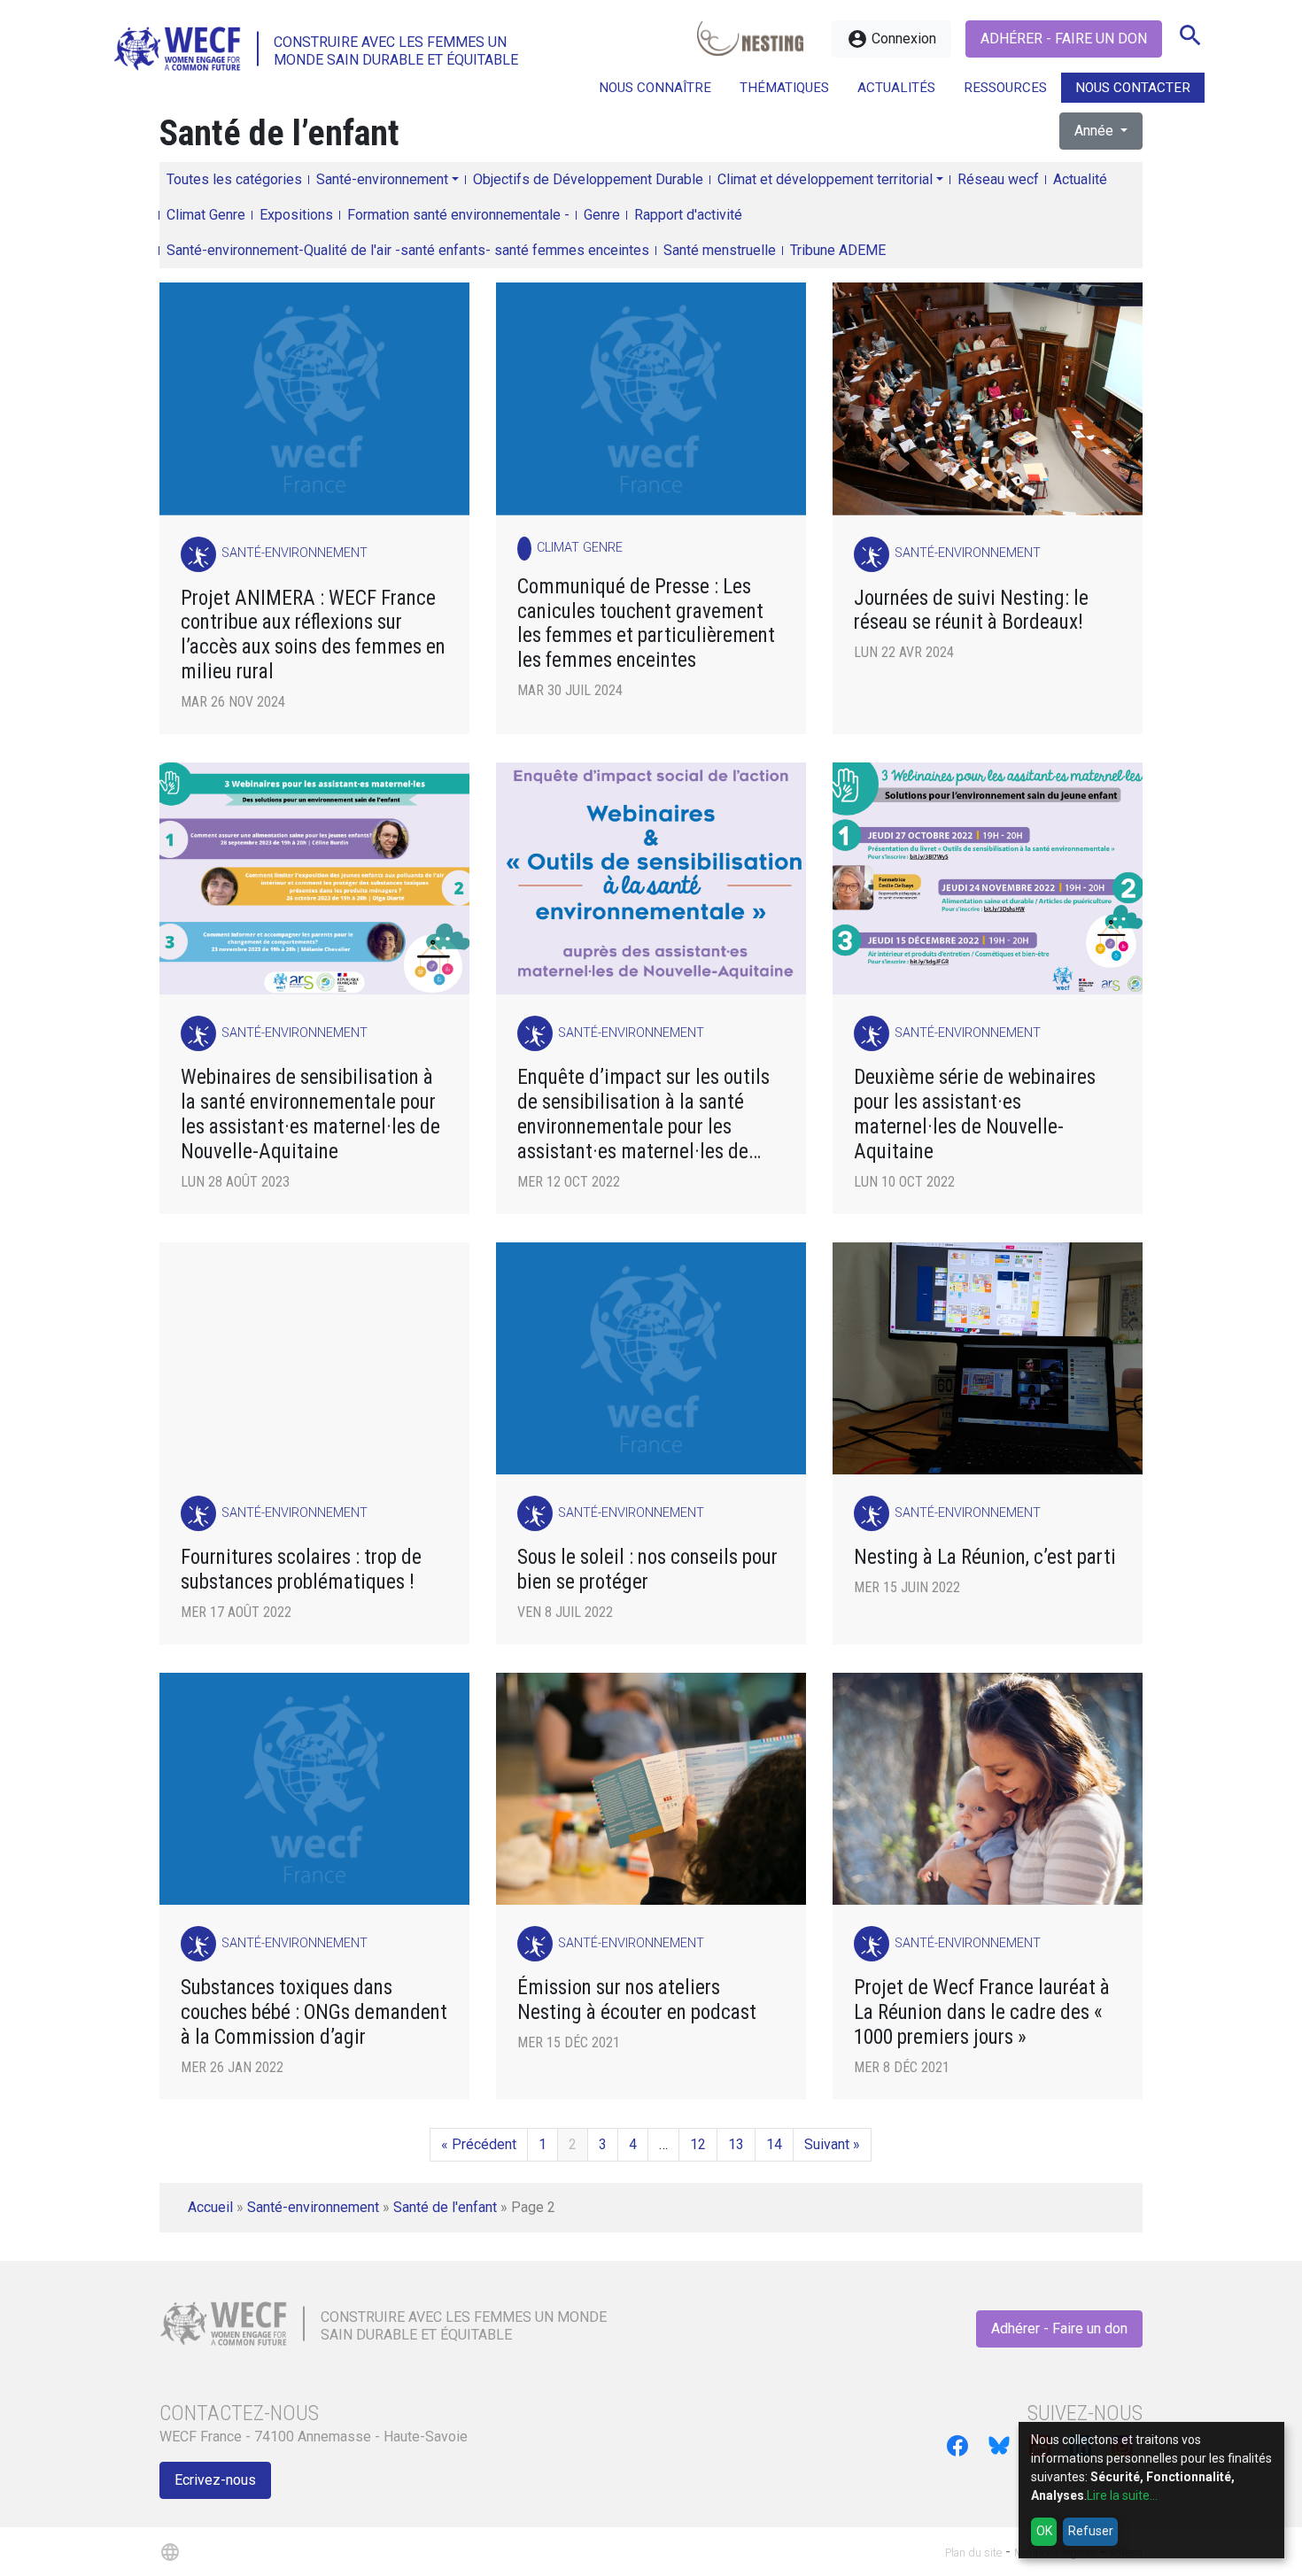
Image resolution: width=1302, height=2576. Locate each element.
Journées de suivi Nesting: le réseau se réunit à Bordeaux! (971, 611)
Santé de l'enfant (445, 2207)
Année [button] (1096, 131)
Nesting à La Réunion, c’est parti (985, 1557)
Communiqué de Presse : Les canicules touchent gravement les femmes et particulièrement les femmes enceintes (646, 624)
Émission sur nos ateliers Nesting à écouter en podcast (637, 2000)
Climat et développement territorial (825, 179)
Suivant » (832, 2144)
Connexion (891, 39)
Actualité (1080, 179)
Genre (602, 215)
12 (698, 2144)
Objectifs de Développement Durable (588, 179)
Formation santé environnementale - (458, 215)
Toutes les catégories (234, 179)
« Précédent (479, 2144)
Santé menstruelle (720, 250)
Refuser (1091, 2531)
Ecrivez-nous (215, 2480)
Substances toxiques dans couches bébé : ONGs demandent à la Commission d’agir (314, 2012)
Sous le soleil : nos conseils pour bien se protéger (647, 1570)
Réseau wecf (998, 179)
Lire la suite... (1122, 2495)
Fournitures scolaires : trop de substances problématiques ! (301, 1570)
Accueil (210, 2207)
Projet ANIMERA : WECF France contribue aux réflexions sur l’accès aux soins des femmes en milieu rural (313, 635)
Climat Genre (206, 215)
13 (736, 2144)
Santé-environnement (382, 179)
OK (1044, 2531)
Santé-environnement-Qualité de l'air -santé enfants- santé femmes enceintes (408, 250)
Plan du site (973, 2553)
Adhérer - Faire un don (1064, 39)
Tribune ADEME (838, 250)
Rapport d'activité (688, 215)
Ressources (1005, 88)
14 (774, 2144)
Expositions (296, 215)
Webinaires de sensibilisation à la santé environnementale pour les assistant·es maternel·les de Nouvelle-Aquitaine (310, 1114)
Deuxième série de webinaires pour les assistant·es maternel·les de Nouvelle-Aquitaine (975, 1114)
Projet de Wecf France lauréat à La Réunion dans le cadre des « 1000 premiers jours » (982, 2012)
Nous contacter (1133, 88)
